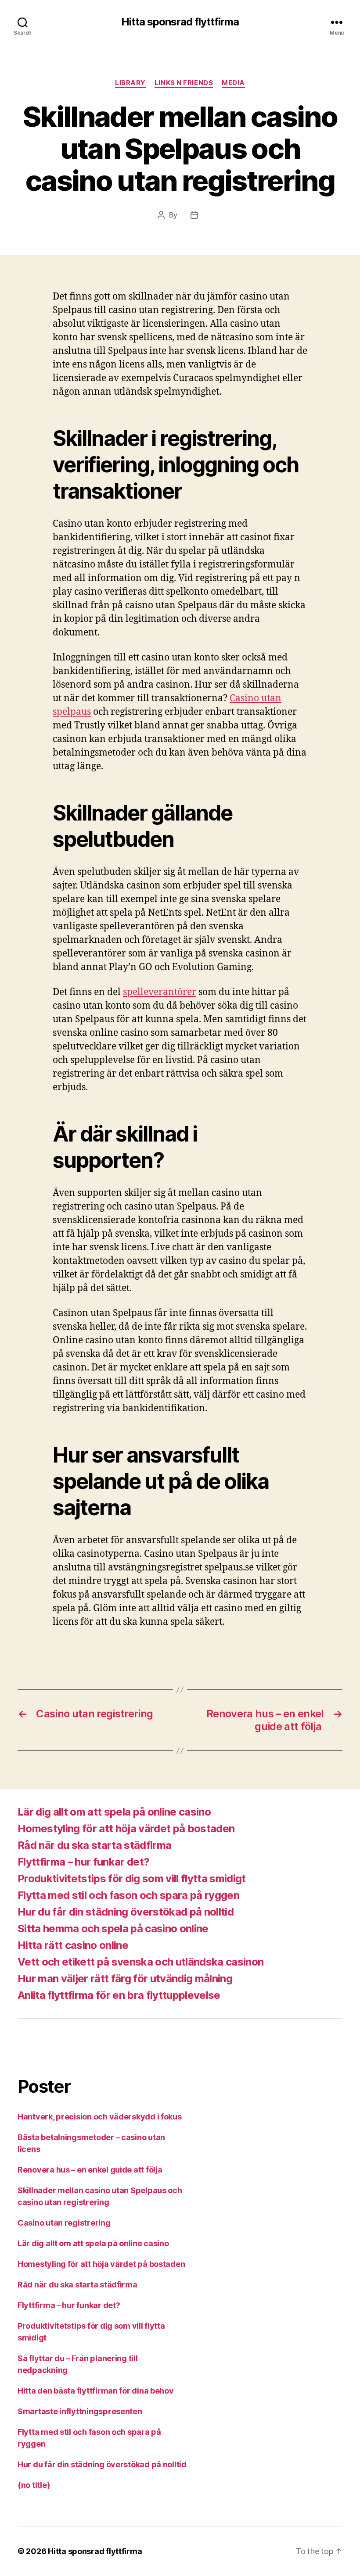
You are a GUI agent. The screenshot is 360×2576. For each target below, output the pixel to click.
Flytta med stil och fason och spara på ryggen (128, 1895)
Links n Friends (184, 83)
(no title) (34, 2485)
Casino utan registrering (64, 2223)
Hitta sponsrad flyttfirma (180, 22)
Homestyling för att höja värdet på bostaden (126, 1829)
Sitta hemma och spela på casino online (113, 1928)
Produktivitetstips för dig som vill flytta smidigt (132, 1878)
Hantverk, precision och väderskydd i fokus (100, 2117)
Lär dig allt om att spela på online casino (114, 1812)
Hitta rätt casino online (73, 1945)
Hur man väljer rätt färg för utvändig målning (125, 1978)
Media (233, 83)
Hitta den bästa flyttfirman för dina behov (96, 2391)
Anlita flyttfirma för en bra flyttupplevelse (119, 1995)
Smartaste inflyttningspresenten (80, 2411)
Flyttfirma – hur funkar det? (83, 1862)
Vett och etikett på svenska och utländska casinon (140, 1962)
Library (130, 83)
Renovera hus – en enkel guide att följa (91, 2170)
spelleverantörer (160, 992)
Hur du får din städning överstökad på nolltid (126, 1912)
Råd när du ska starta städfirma (94, 1845)
